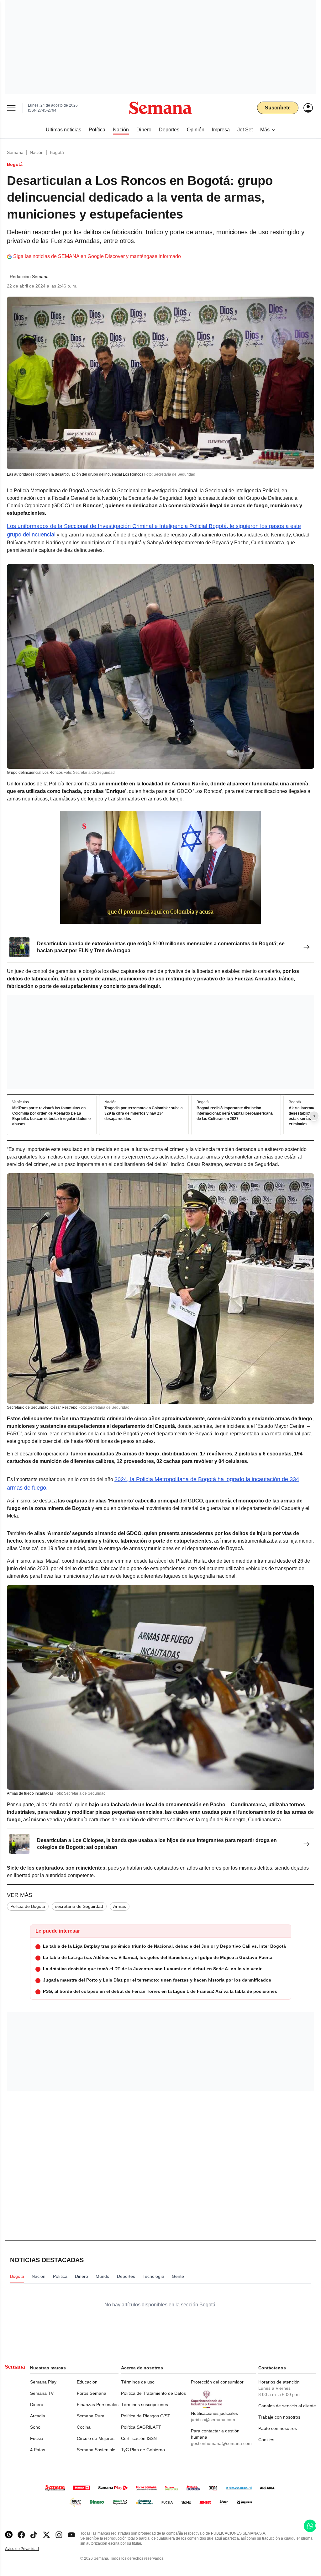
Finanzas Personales (98, 2404)
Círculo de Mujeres (96, 2438)
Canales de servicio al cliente (287, 2406)
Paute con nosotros (278, 2428)
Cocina (84, 2427)
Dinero (37, 2404)
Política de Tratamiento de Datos (153, 2393)
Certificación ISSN (139, 2438)
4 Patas (38, 2450)
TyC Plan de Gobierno (143, 2450)
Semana (15, 152)
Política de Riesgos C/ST (146, 2416)
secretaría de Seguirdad (79, 1906)
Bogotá (57, 152)
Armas (120, 1906)
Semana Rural (91, 2416)
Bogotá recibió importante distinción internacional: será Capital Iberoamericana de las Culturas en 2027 (235, 1114)
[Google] (9, 2535)
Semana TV (42, 2393)
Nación (37, 152)
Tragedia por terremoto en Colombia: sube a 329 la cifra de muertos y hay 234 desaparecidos (144, 1114)
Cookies (266, 2440)
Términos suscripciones (145, 2404)
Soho (35, 2427)
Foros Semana (92, 2393)
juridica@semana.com (213, 2420)
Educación (87, 2382)
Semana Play (43, 2382)
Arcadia (38, 2416)
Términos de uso (138, 2382)
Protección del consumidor (217, 2382)
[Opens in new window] (21, 2535)
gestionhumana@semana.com (221, 2443)
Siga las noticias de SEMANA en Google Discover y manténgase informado (97, 256)
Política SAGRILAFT (141, 2427)
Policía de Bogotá (28, 1906)
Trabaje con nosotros (279, 2417)
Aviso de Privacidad (29, 2549)
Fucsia (37, 2438)
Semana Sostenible (96, 2450)
